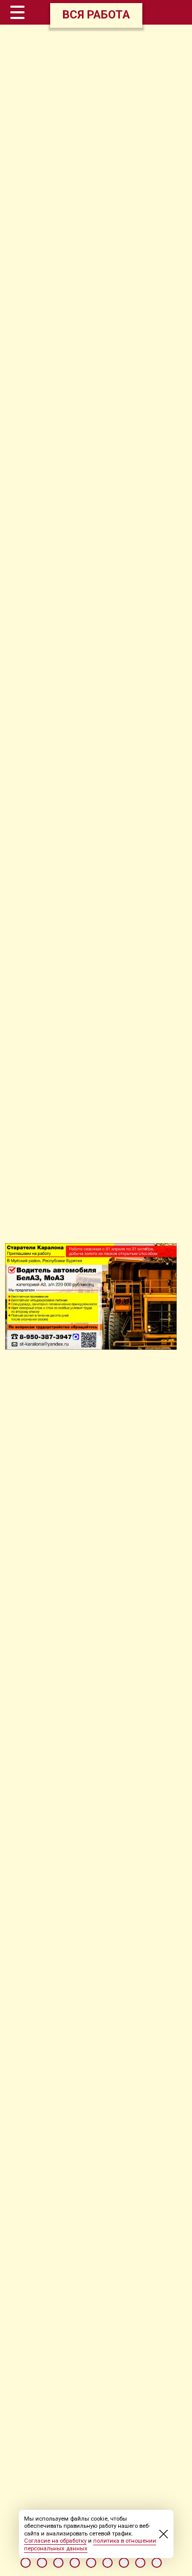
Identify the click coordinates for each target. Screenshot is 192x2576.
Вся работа (96, 14)
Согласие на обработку (55, 2541)
